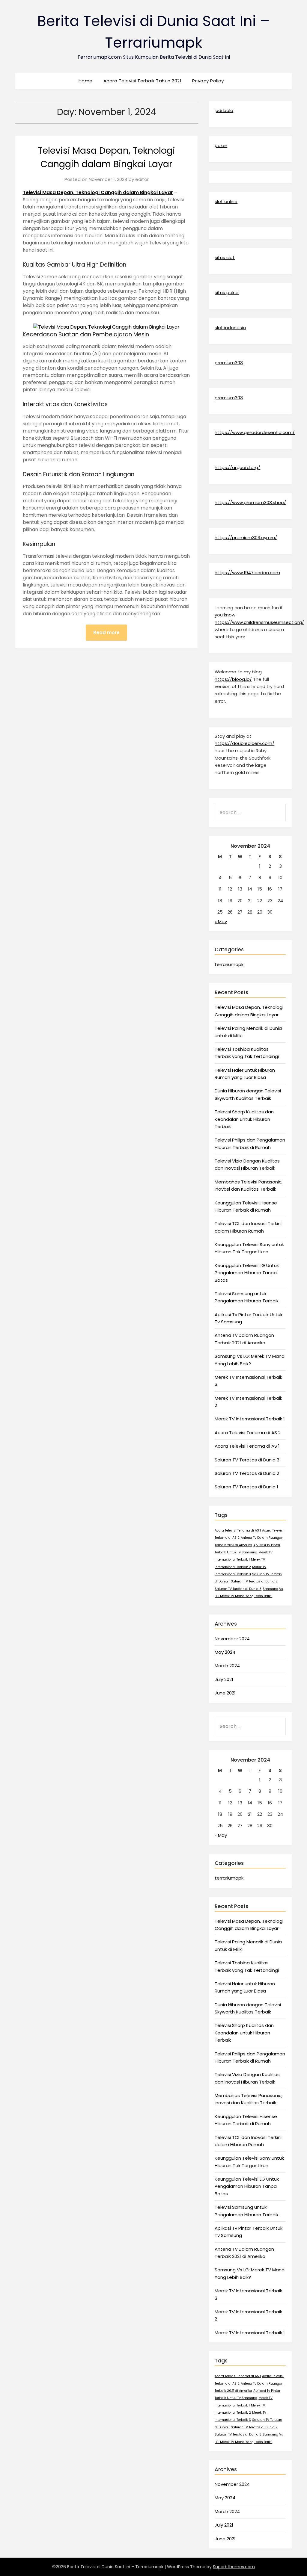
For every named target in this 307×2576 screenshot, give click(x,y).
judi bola (224, 110)
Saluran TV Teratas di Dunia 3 (247, 1460)
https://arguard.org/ (237, 467)
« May (221, 922)
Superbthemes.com (234, 2567)
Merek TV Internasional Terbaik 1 (250, 1419)
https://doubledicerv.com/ (244, 743)
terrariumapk (229, 964)
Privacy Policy (208, 81)
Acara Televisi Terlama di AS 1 (247, 1446)
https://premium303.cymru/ (246, 538)
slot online (226, 201)
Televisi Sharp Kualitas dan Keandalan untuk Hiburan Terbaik (244, 1119)
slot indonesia (230, 328)
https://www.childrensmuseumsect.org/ (259, 622)
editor (142, 179)
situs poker (227, 292)
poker (221, 145)
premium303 (229, 363)
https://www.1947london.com (247, 573)
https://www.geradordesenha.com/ (255, 432)
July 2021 (224, 1679)
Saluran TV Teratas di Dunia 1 (246, 1487)
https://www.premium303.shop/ (250, 502)
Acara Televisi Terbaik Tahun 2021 (143, 81)
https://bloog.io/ (233, 679)
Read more (106, 632)
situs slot (225, 257)
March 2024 (227, 1666)
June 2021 (225, 1693)
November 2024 (232, 1639)
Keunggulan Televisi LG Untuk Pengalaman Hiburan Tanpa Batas (247, 1273)
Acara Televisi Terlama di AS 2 (248, 1433)
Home (86, 81)
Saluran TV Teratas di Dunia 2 (247, 1473)
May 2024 (225, 1652)
